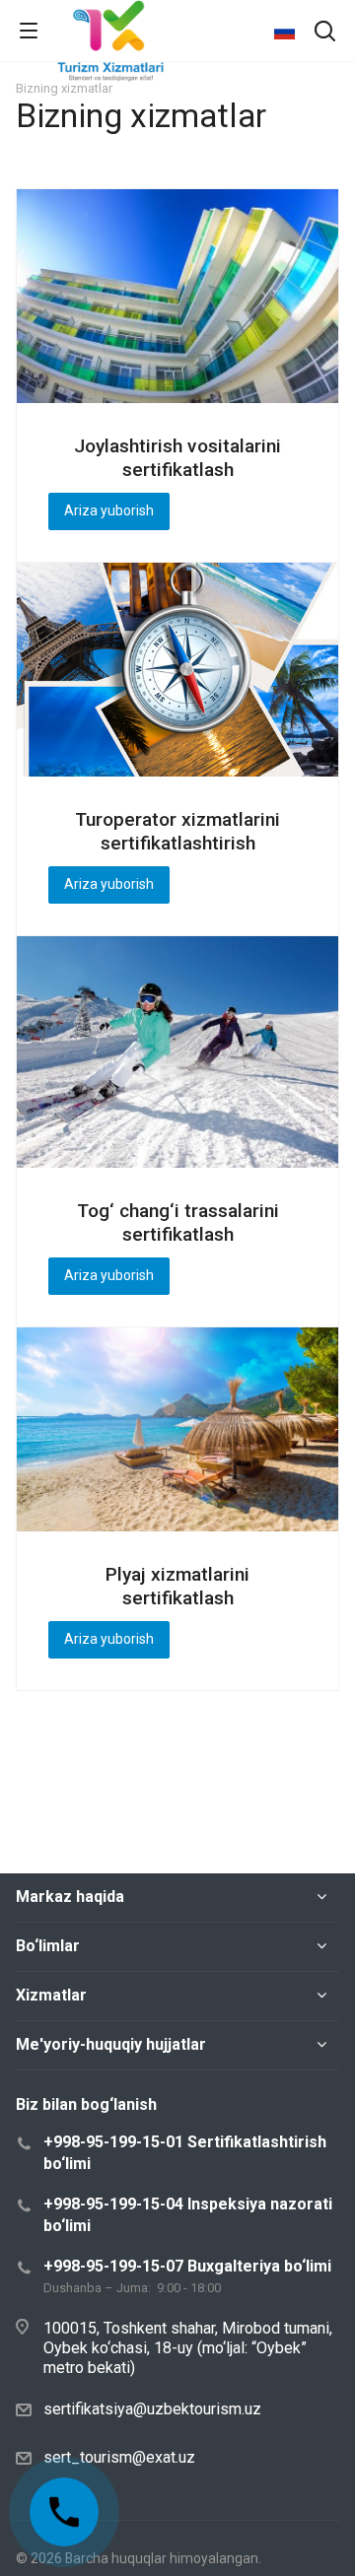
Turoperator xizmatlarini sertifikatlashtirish (177, 831)
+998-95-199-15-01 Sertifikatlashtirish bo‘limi (185, 2153)
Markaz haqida (70, 1897)
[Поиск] (325, 33)
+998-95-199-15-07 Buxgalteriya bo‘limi (187, 2266)
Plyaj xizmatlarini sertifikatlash (177, 1586)
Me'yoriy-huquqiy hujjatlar (111, 2044)
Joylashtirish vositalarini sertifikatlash (177, 458)
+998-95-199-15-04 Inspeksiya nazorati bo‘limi (188, 2215)
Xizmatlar (51, 1995)
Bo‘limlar (48, 1946)
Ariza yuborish (109, 510)
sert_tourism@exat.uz (119, 2457)
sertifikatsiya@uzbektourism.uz (152, 2409)
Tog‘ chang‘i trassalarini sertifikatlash (178, 1222)
